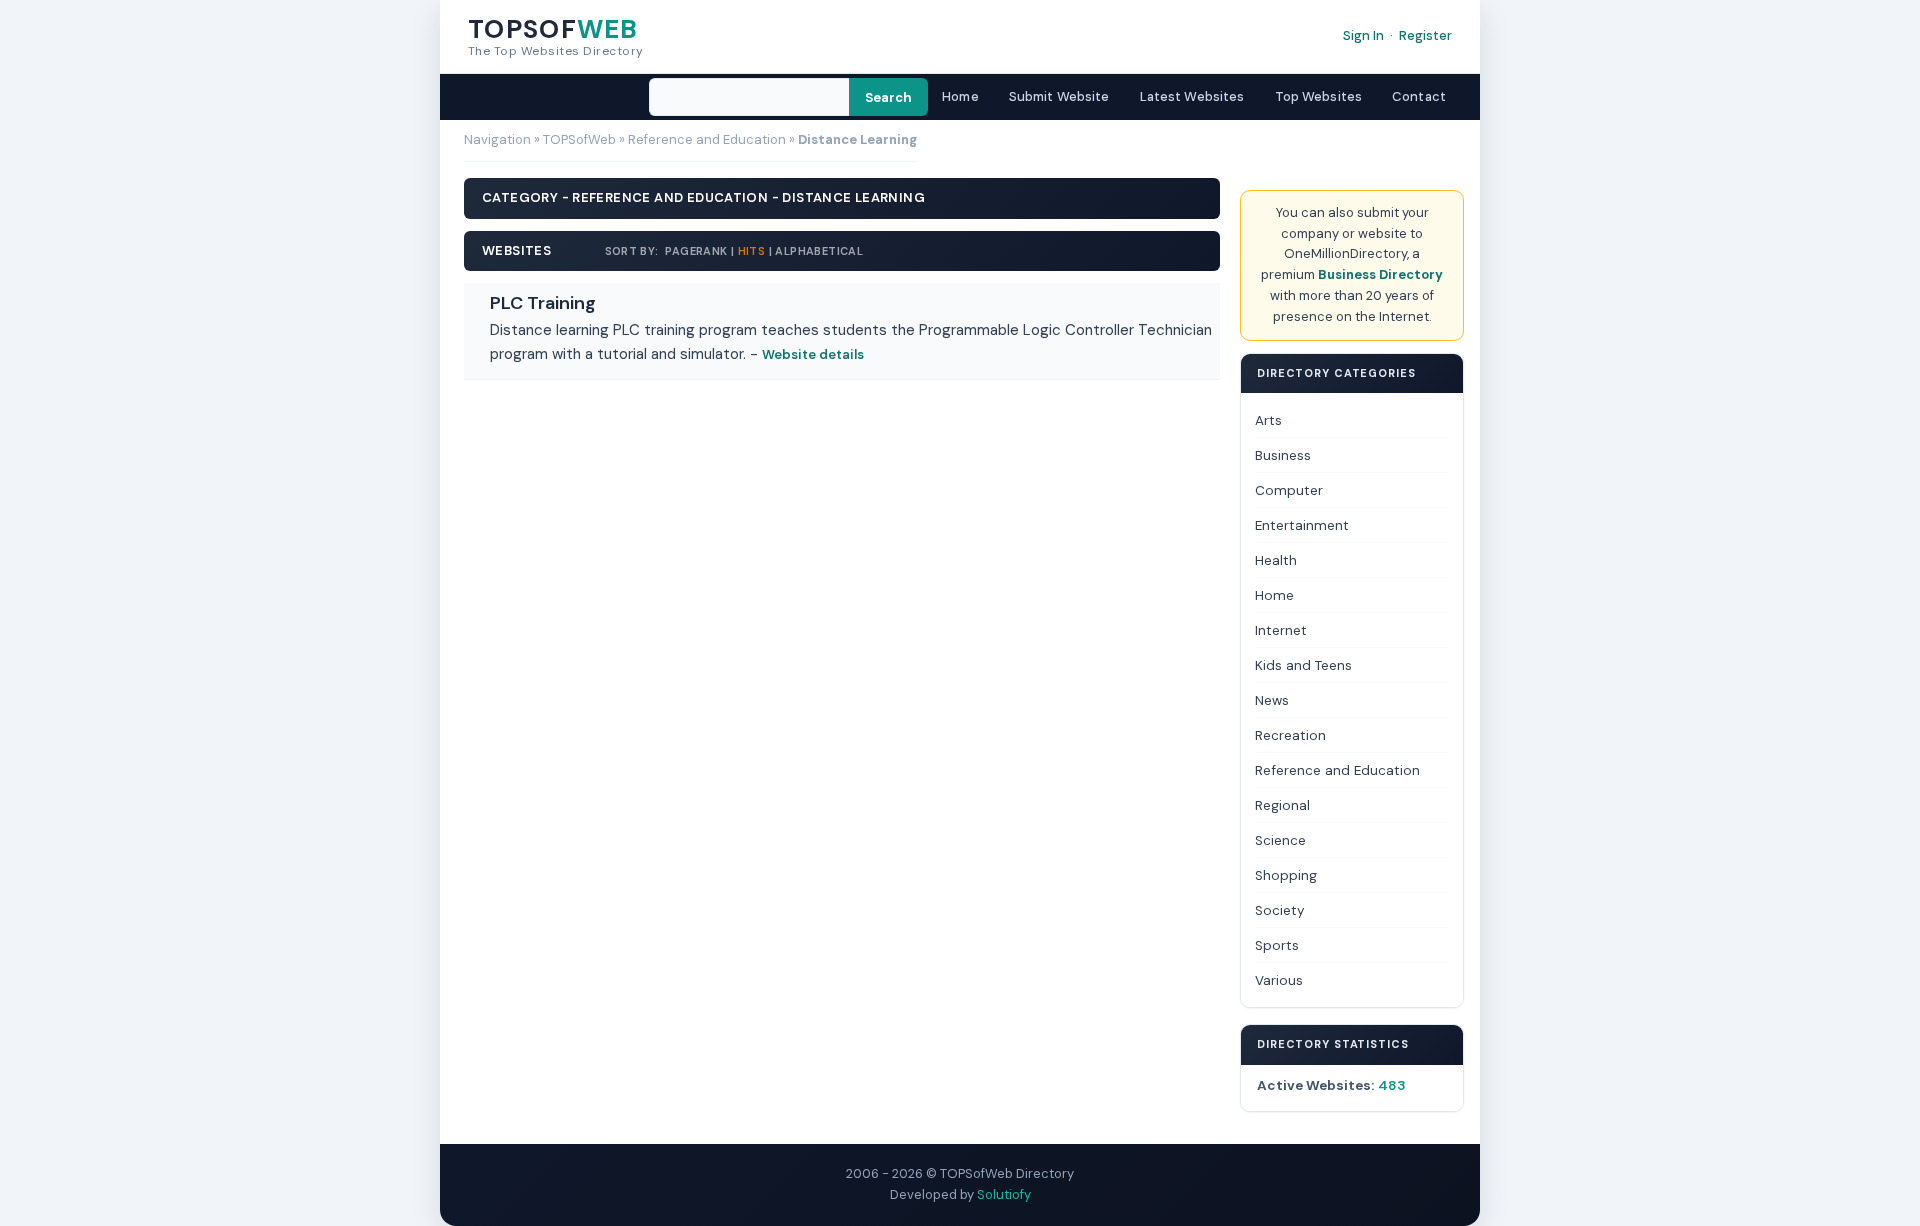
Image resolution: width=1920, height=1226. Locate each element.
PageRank (695, 251)
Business (1283, 455)
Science (1280, 840)
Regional (1282, 805)
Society (1280, 910)
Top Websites (1319, 96)
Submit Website (1059, 96)
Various (1279, 980)
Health (1276, 560)
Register (1425, 35)
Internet (1281, 630)
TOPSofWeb (579, 139)
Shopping (1286, 875)
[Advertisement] (842, 435)
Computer (1289, 490)
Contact (1419, 96)
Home (960, 96)
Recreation (1290, 735)
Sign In (1363, 35)
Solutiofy (1004, 1194)
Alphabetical (819, 251)
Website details (813, 354)
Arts (1268, 420)
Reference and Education (707, 139)
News (1272, 700)
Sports (1277, 945)
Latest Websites (1192, 96)
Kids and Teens (1303, 665)
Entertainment (1302, 525)
